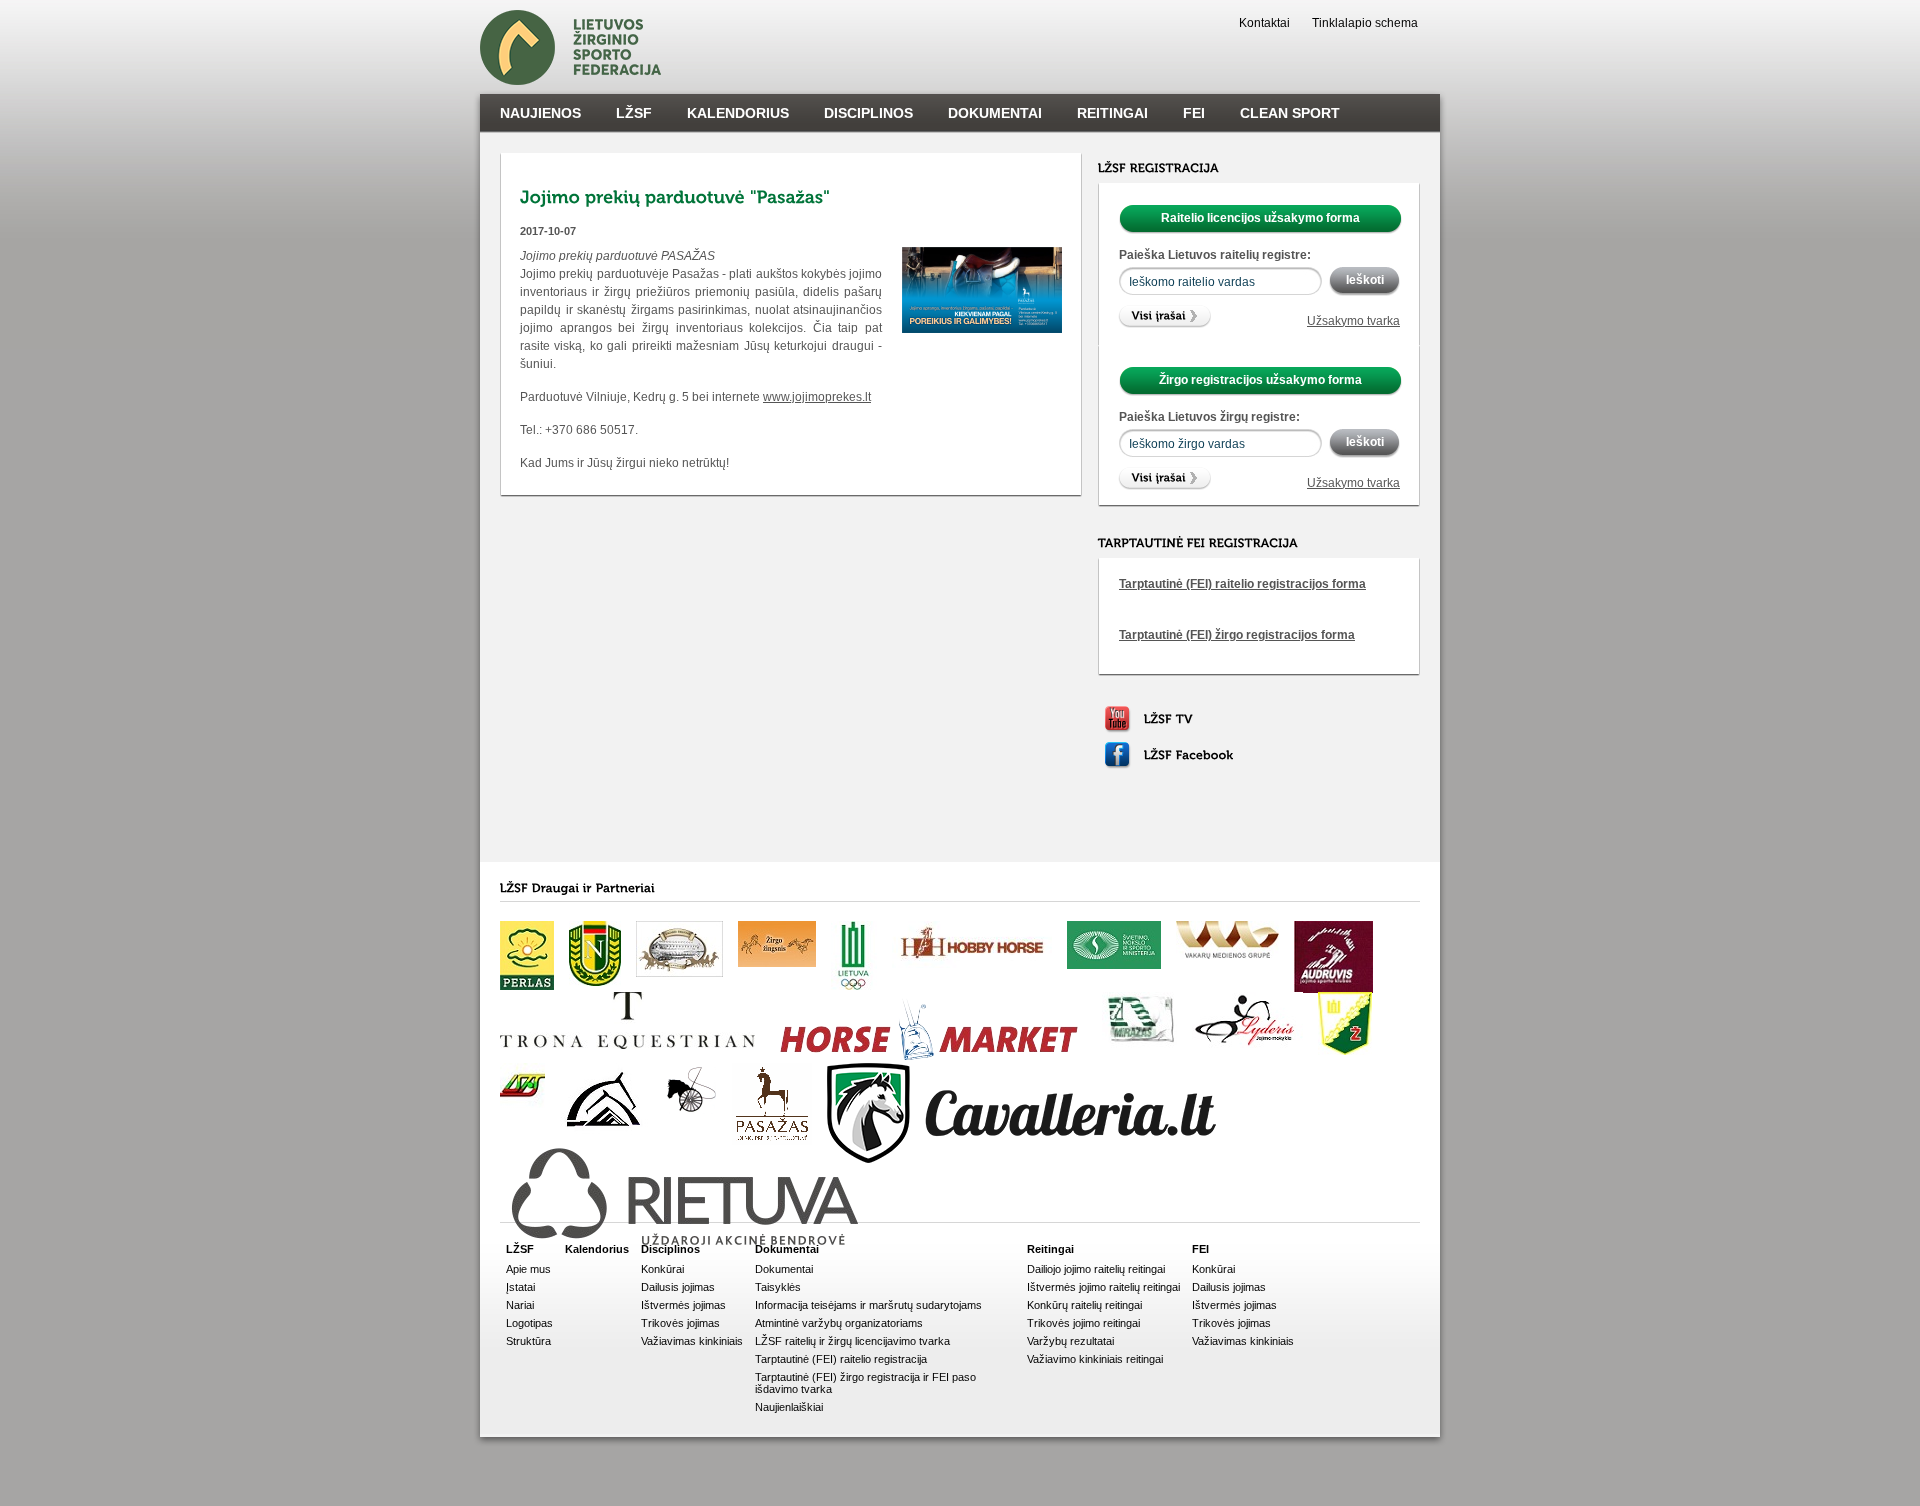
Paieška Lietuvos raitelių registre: (1215, 255)
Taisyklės (778, 1287)
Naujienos (540, 113)
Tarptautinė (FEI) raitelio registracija (841, 1359)
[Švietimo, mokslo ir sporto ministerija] (1114, 945)
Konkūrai (662, 1269)
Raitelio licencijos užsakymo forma (1260, 218)
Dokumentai (995, 113)
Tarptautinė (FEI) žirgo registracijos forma (1237, 635)
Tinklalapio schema (1365, 23)
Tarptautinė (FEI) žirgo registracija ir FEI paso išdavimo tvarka (865, 1383)
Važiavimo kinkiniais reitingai (1095, 1359)
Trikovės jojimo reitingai (1083, 1323)
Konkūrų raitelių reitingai (1084, 1305)
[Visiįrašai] (1166, 316)
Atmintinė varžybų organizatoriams (839, 1323)
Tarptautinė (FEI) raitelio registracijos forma (1242, 584)
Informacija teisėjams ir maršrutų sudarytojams (868, 1305)
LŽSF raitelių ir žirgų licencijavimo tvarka (852, 1341)
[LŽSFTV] (1168, 719)
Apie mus (528, 1269)
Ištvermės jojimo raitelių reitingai (1103, 1287)
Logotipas (529, 1323)
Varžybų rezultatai (1070, 1341)
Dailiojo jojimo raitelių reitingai (1096, 1269)
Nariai (520, 1305)
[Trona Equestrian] (627, 1020)
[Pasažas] (772, 1104)
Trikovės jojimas (680, 1323)
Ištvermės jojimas (683, 1305)
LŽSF (634, 113)
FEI (1194, 113)
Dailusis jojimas (678, 1287)
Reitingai (1112, 113)
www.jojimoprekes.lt (817, 397)
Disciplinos (868, 113)
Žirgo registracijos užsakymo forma (1260, 380)
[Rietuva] (687, 1199)
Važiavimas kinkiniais (692, 1341)
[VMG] (1227, 940)
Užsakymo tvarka (1353, 321)
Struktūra (528, 1341)
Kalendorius (738, 113)
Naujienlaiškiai (789, 1407)
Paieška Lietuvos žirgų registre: (1209, 417)
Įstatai (520, 1287)
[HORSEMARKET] (928, 1032)
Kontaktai (1264, 23)
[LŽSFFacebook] (1189, 755)
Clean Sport (1290, 113)
